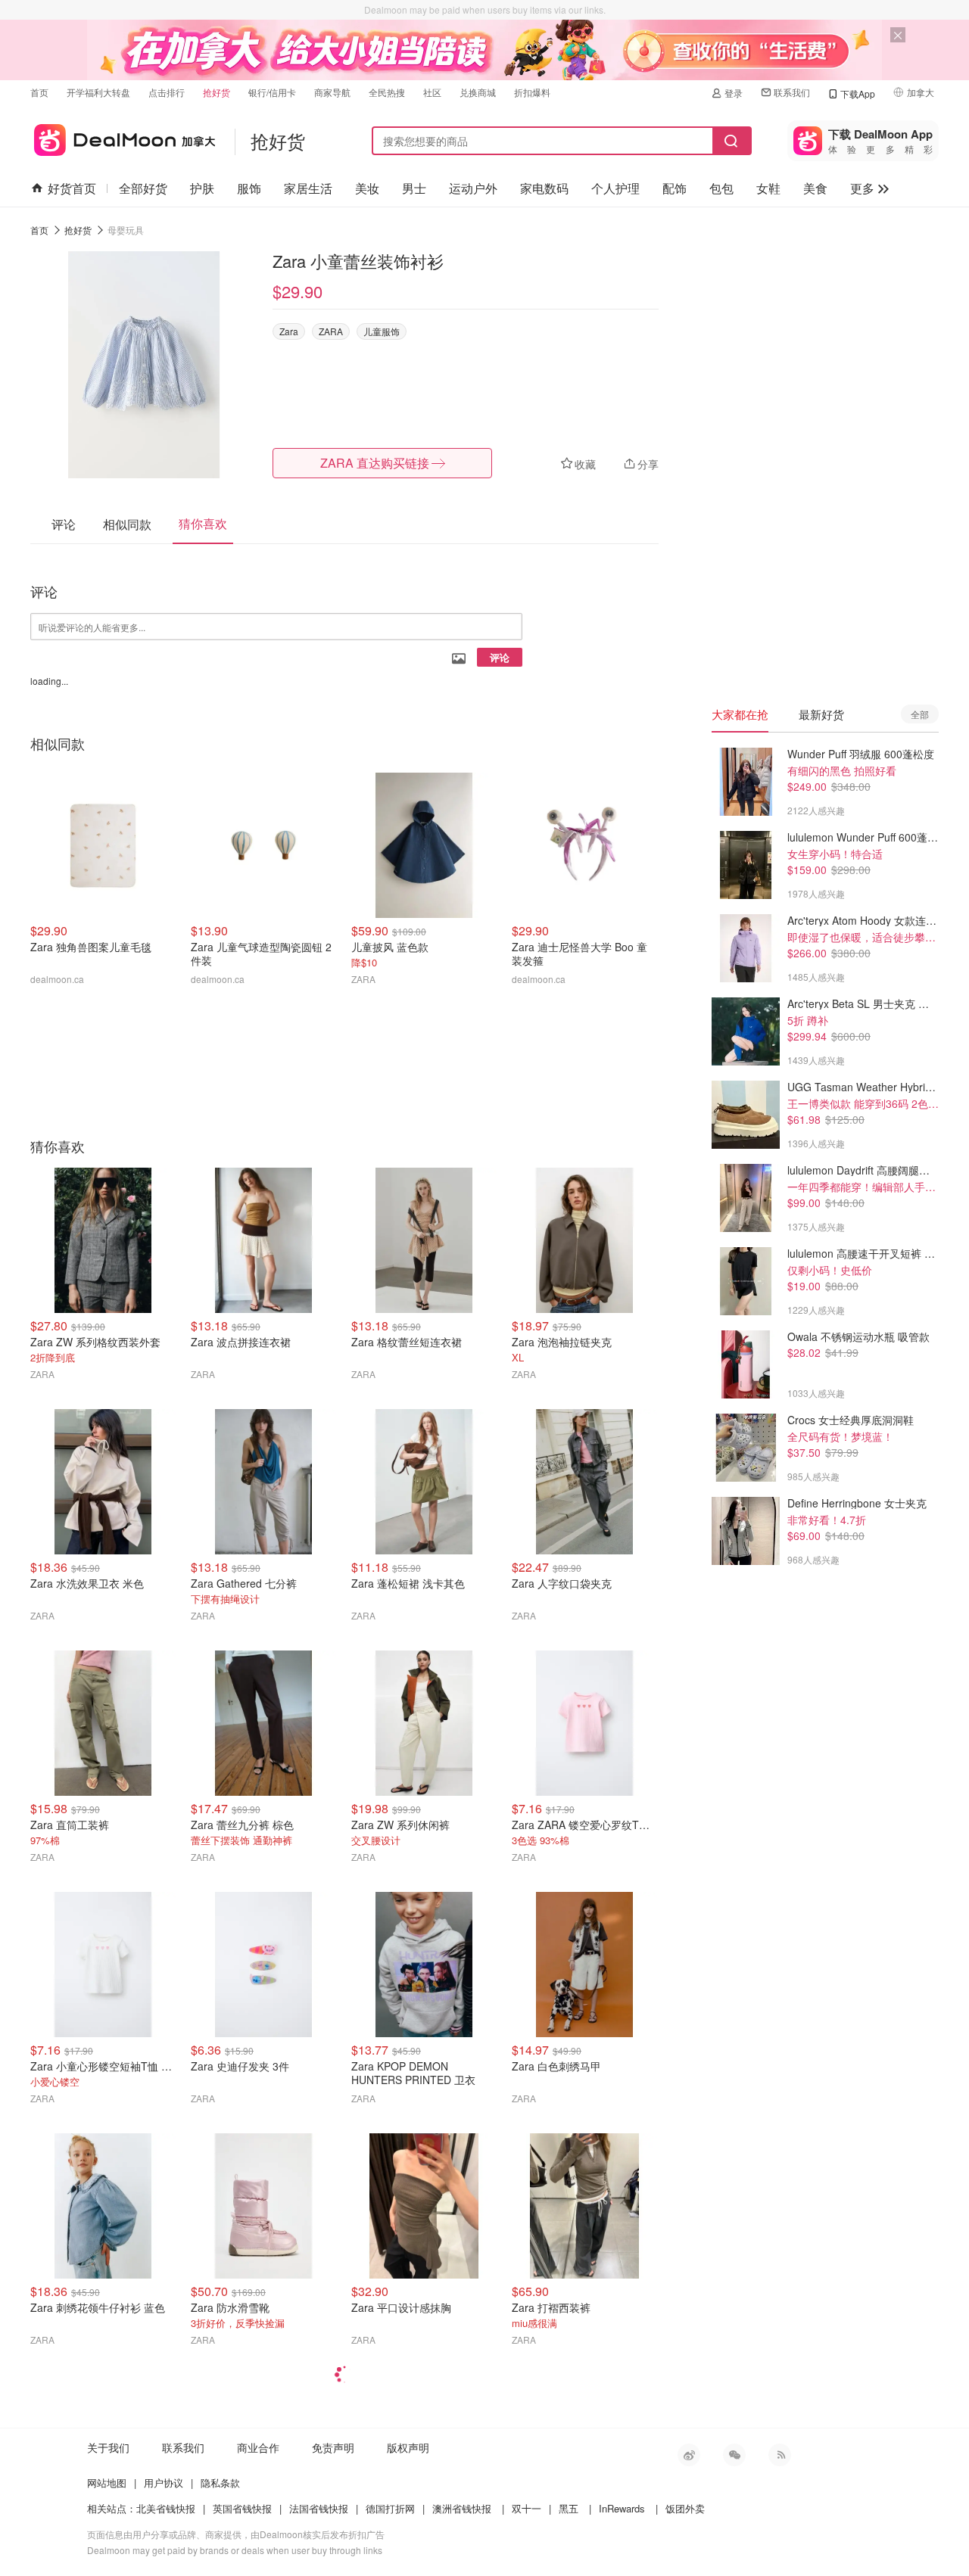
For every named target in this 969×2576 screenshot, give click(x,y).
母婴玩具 (126, 230)
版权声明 (408, 2447)
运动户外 (473, 188)
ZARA (331, 331)
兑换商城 (478, 92)
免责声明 (333, 2447)
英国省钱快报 (242, 2508)
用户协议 (164, 2483)
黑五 (569, 2508)
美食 (815, 188)
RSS (780, 2455)
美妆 (367, 188)
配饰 (675, 188)
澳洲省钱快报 (462, 2508)
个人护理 (615, 188)
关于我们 (108, 2447)
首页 (39, 92)
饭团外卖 (685, 2508)
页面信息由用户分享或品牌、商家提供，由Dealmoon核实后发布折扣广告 (236, 2534)
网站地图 (107, 2483)
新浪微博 (689, 2455)
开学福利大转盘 (98, 92)
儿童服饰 (382, 331)
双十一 (527, 2508)
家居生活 (308, 188)
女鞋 (768, 188)
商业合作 (258, 2447)
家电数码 (544, 188)
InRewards (622, 2508)
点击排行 (167, 92)
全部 (920, 714)
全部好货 (143, 188)
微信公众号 (734, 2455)
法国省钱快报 (319, 2508)
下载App (858, 93)
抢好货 (217, 92)
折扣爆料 (532, 92)
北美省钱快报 (166, 2508)
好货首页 (72, 188)
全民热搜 (387, 92)
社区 (432, 92)
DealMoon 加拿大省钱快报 (123, 137)
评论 (500, 657)
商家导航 (332, 92)
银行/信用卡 (272, 92)
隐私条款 (220, 2483)
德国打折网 (390, 2508)
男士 (414, 188)
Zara (289, 331)
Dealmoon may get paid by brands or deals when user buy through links (235, 2550)
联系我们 (792, 92)
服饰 (249, 188)
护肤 (202, 188)
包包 (721, 188)
